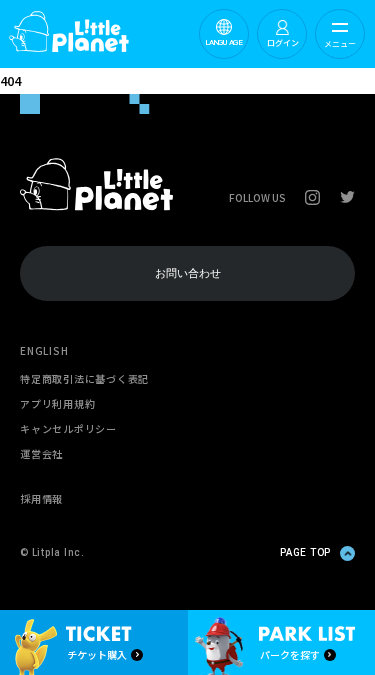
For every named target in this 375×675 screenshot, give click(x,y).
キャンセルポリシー (68, 428)
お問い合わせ (188, 273)
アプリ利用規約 (57, 403)
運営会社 (41, 453)
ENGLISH (44, 350)
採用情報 (41, 498)
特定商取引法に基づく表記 (84, 378)
